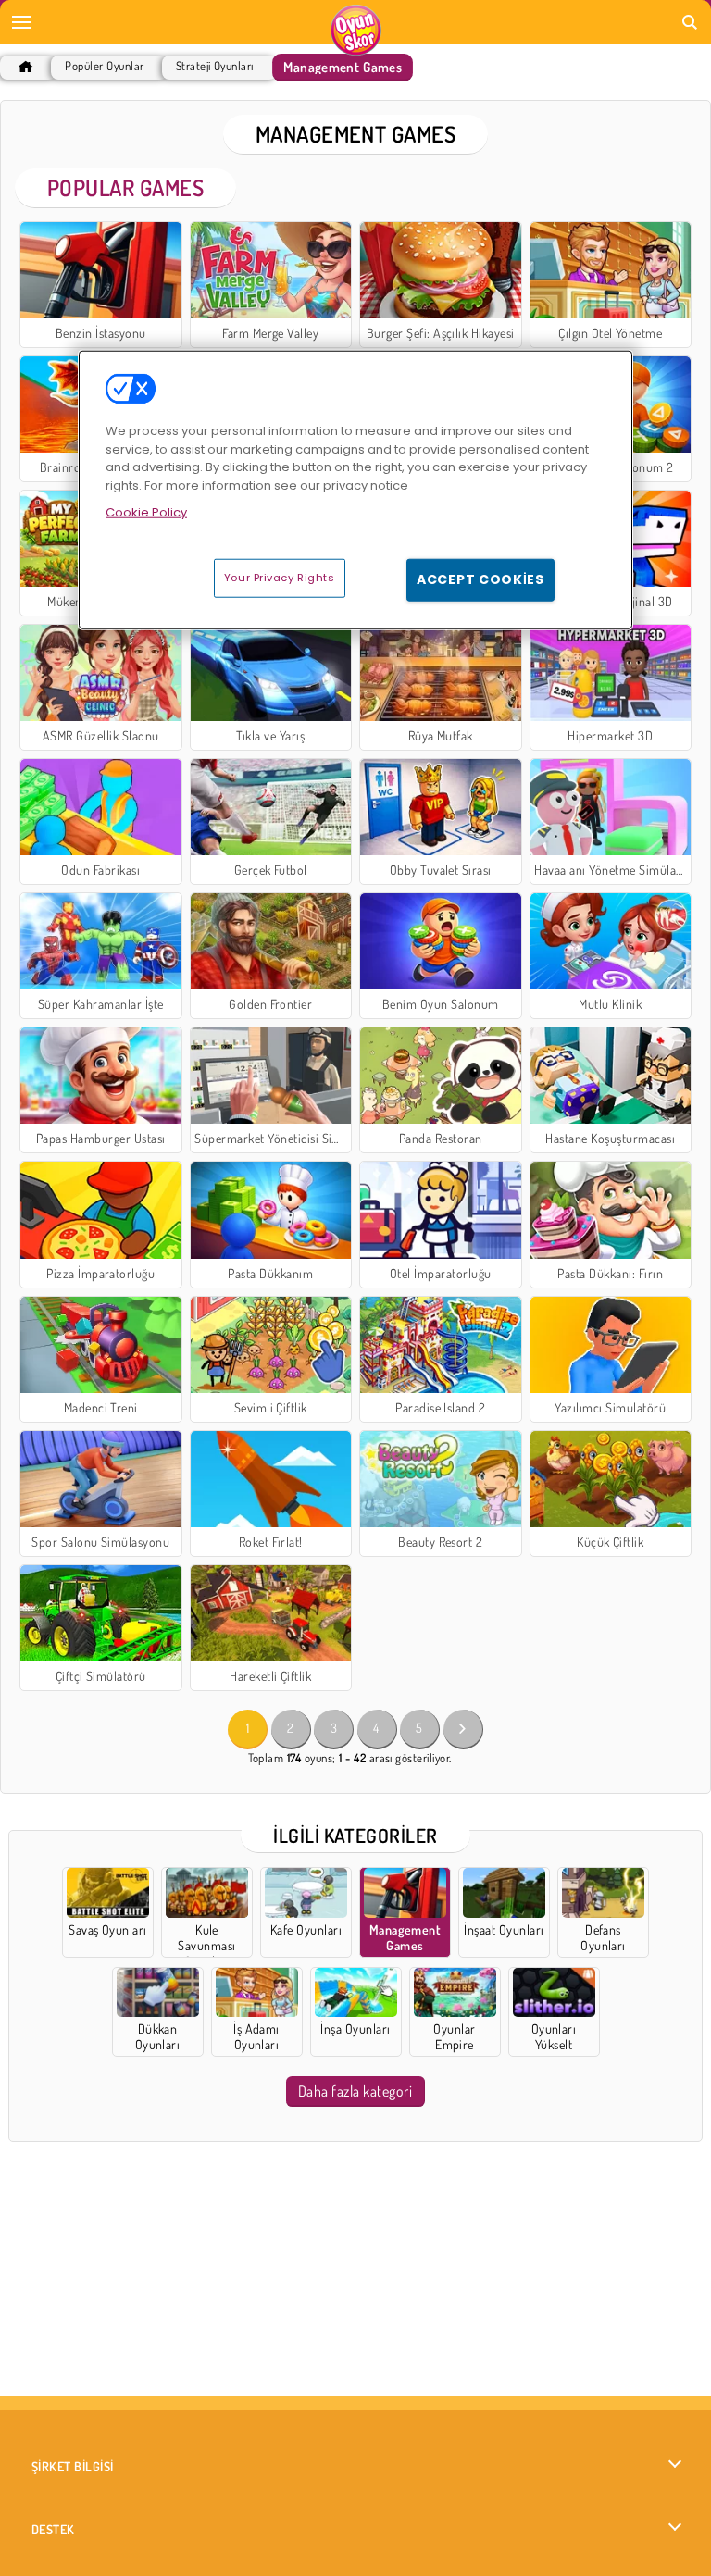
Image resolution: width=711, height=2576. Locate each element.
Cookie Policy (146, 512)
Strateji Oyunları (215, 66)
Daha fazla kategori (355, 2091)
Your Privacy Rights (280, 578)
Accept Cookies (480, 579)
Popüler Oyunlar (104, 66)
